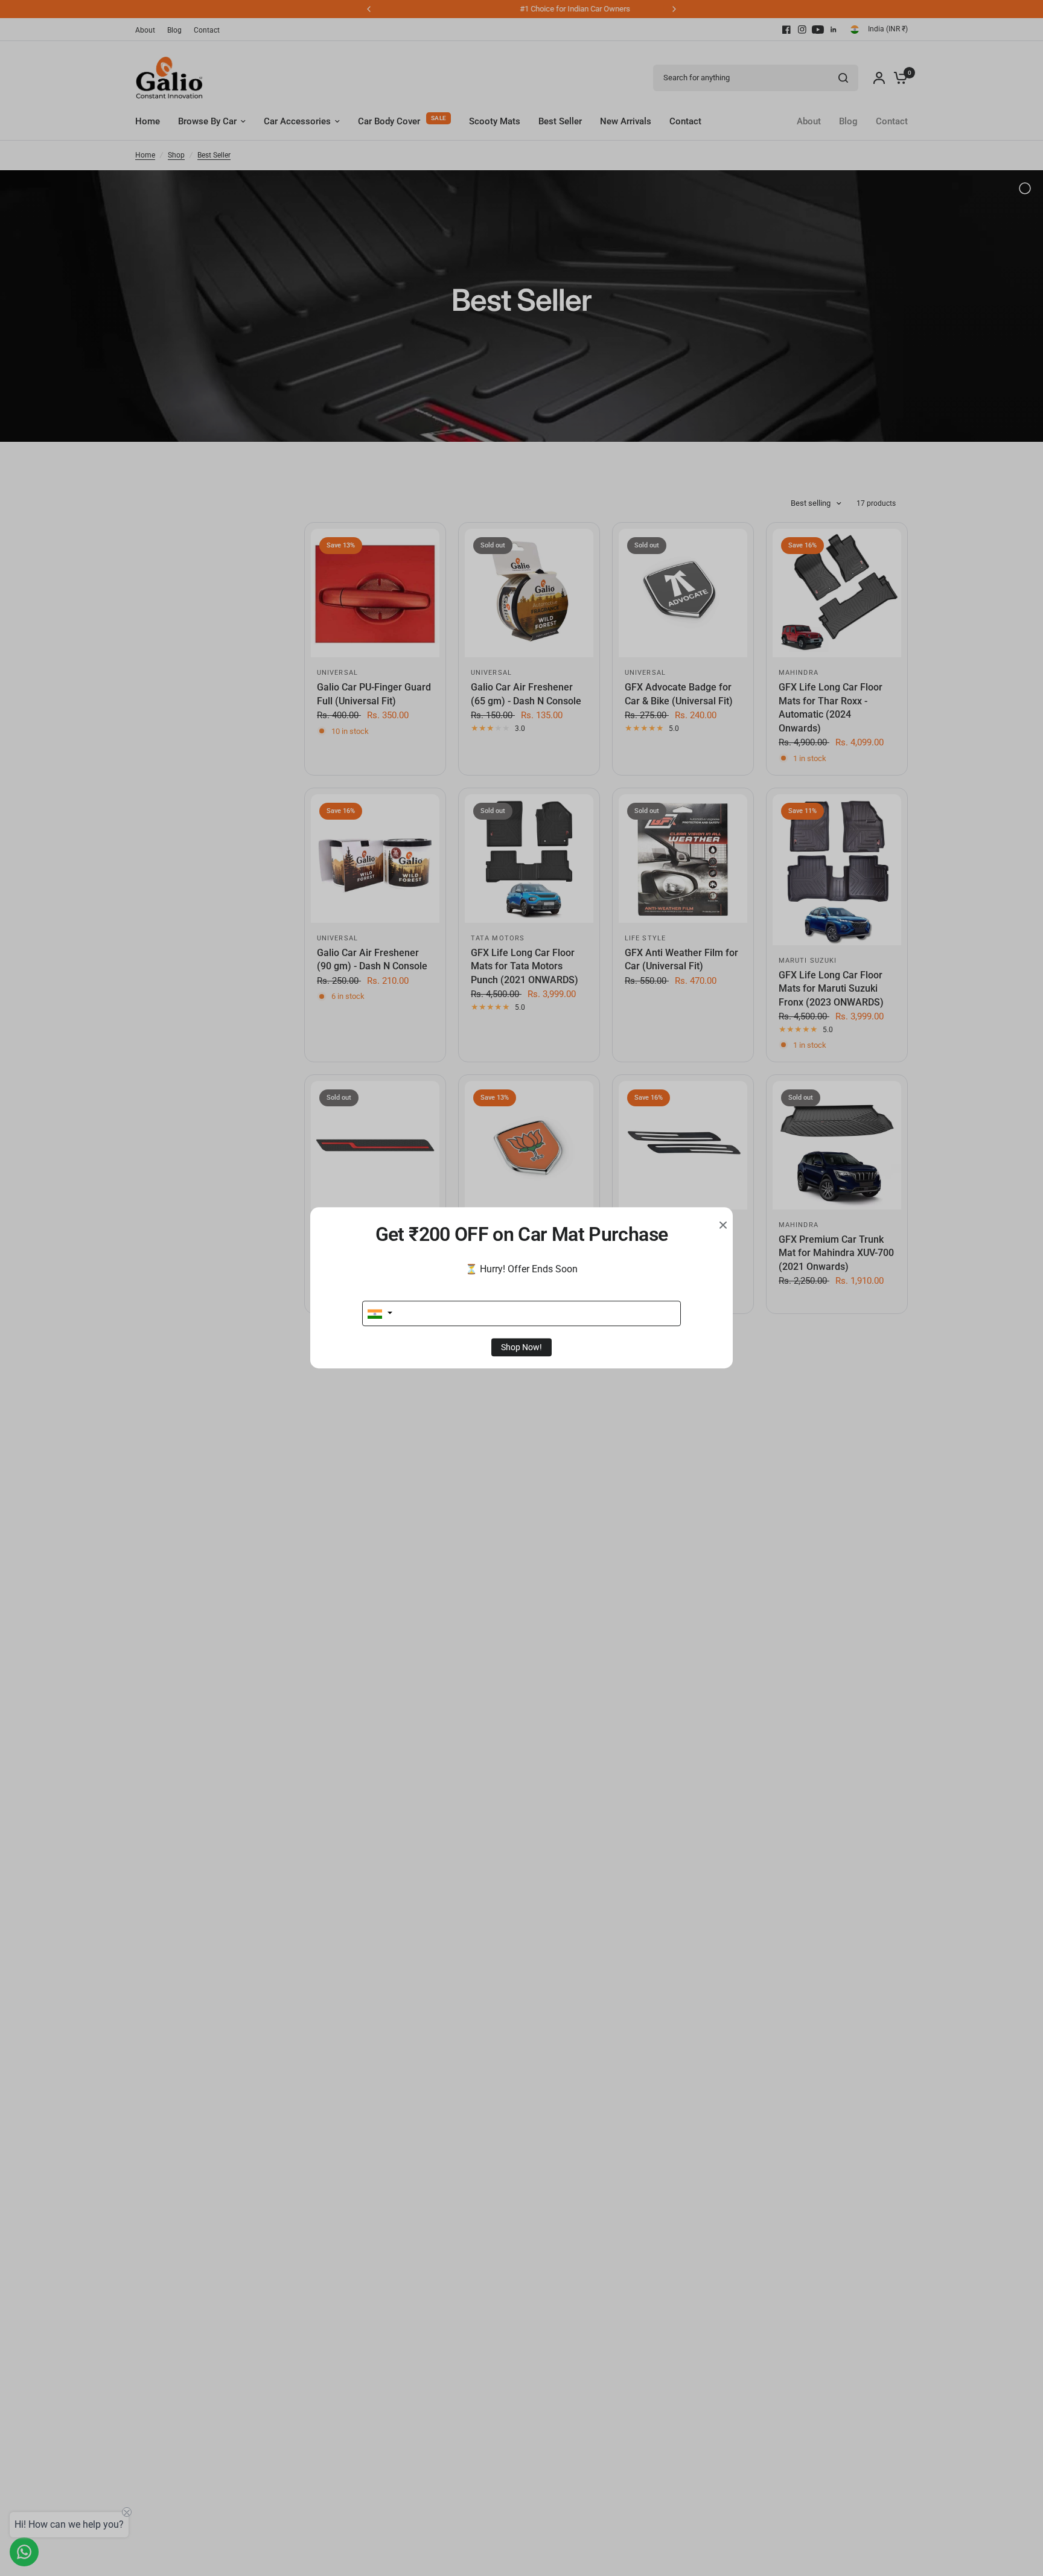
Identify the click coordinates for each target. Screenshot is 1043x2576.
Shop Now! (521, 1348)
